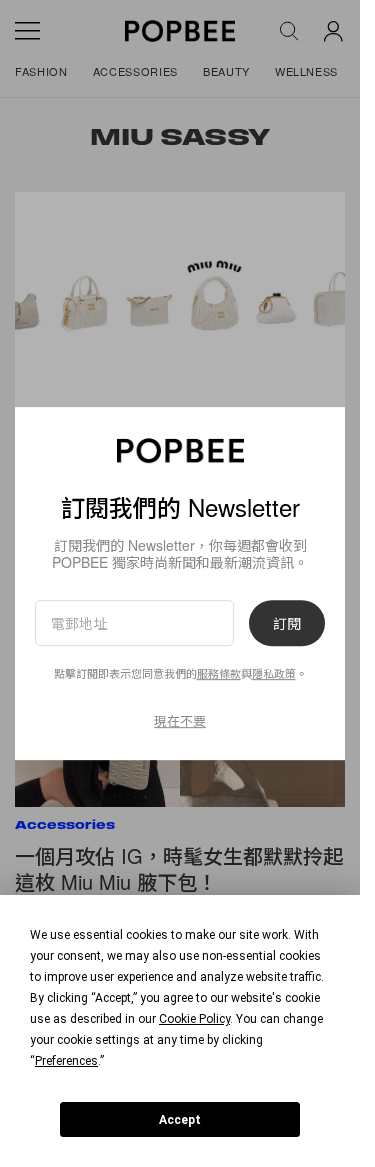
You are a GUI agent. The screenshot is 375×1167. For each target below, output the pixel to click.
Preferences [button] (66, 1061)
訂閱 (287, 623)
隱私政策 (274, 674)
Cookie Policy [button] (194, 1019)
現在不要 (180, 720)
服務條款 (219, 674)
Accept (180, 1120)
